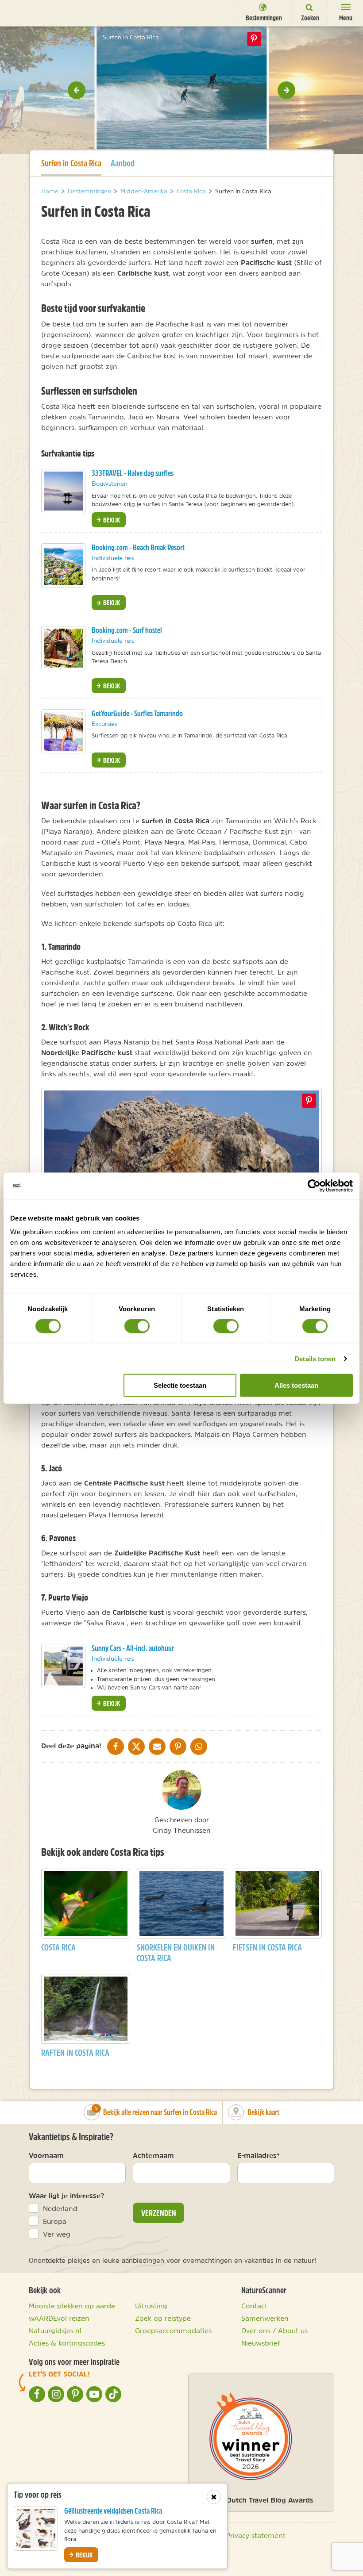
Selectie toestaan (180, 1385)
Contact (254, 2306)
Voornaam (46, 2155)
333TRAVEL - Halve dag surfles (133, 473)
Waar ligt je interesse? (67, 2196)
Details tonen (315, 1358)
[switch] (137, 1326)
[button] (77, 90)
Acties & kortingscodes (67, 2343)
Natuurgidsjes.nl (55, 2330)
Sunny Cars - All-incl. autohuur (133, 1648)
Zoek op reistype (163, 2318)
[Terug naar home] (23, 12)
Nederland (60, 2208)
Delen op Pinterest (254, 39)
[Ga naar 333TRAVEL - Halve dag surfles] (63, 491)
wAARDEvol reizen (59, 2318)
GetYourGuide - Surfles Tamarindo (137, 713)
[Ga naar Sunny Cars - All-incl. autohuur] (63, 1666)
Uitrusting (151, 2306)
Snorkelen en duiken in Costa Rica (176, 1952)
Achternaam (153, 2155)
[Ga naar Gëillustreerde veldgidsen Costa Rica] (36, 2529)
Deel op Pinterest (309, 1101)
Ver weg (57, 2234)
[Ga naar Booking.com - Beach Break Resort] (63, 565)
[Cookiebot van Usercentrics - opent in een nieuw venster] (314, 1186)
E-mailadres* (259, 2155)
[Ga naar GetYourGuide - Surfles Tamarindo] (63, 731)
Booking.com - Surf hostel (127, 630)
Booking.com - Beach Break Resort (138, 547)
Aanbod (123, 163)
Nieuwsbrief (261, 2343)
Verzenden (159, 2213)
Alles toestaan (296, 1385)
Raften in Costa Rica (75, 2052)
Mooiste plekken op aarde (72, 2306)
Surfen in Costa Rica (71, 163)
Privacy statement (256, 2535)
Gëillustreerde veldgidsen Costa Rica (113, 2511)
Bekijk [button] (111, 520)
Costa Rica (58, 1947)
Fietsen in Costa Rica (267, 1947)
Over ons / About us (274, 2330)
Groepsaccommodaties (173, 2330)
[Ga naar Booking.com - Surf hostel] (63, 648)
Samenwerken (265, 2318)
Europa (55, 2221)
